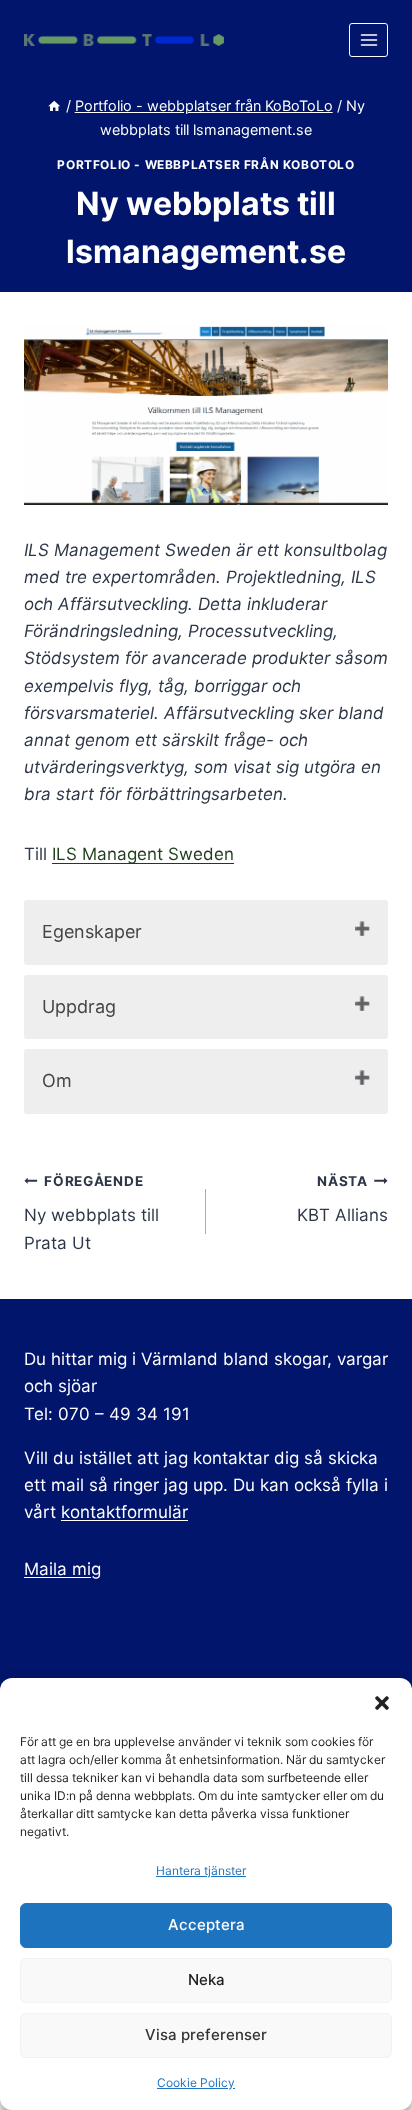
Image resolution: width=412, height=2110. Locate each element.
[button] (382, 1703)
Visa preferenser (206, 2034)
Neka (206, 1979)
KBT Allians (342, 1199)
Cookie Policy (196, 2082)
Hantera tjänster (201, 1870)
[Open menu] (368, 39)
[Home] (54, 105)
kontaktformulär (124, 1512)
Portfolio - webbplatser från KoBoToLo (205, 164)
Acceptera (206, 1924)
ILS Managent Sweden (143, 854)
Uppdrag (79, 1006)
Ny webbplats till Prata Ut (91, 1213)
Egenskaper (92, 931)
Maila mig (62, 1569)
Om (57, 1080)
